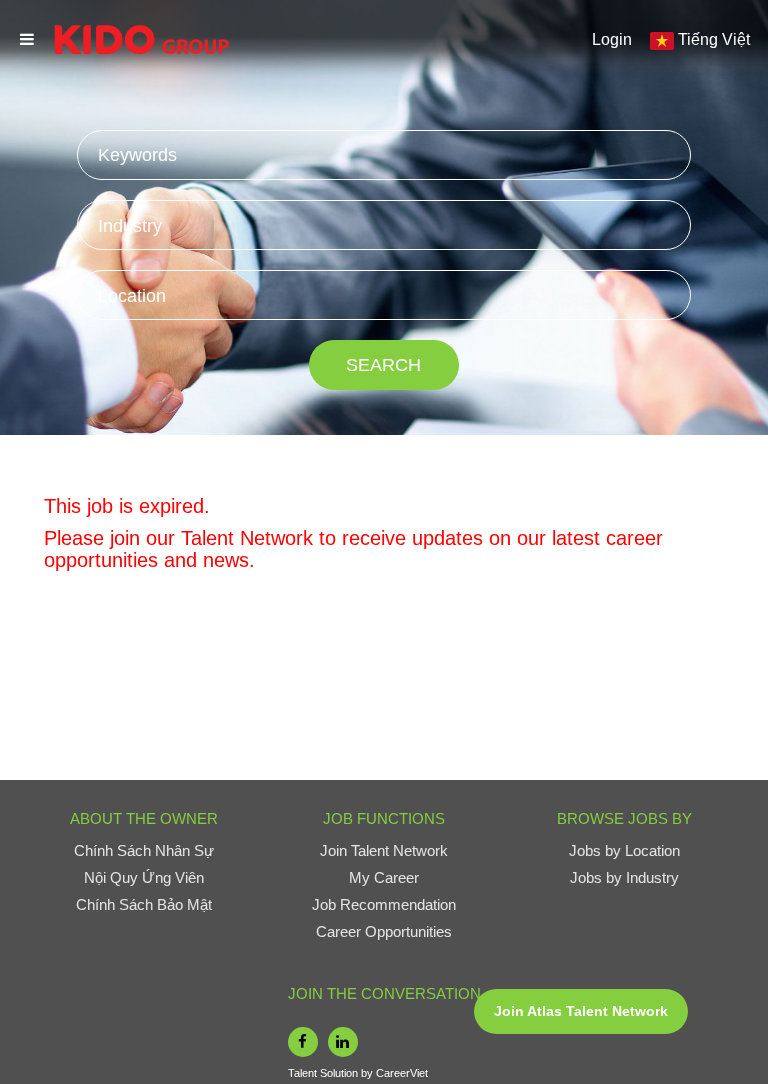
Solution (340, 1073)
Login (612, 39)
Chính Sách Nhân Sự (144, 850)
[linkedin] (343, 1042)
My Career (384, 877)
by (368, 1073)
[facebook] (303, 1042)
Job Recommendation (384, 904)
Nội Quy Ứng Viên (144, 877)
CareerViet (402, 1073)
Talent (304, 1073)
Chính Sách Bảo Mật (144, 904)
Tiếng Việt (714, 39)
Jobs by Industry (624, 877)
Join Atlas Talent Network (581, 1011)
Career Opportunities (384, 931)
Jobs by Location (624, 850)
